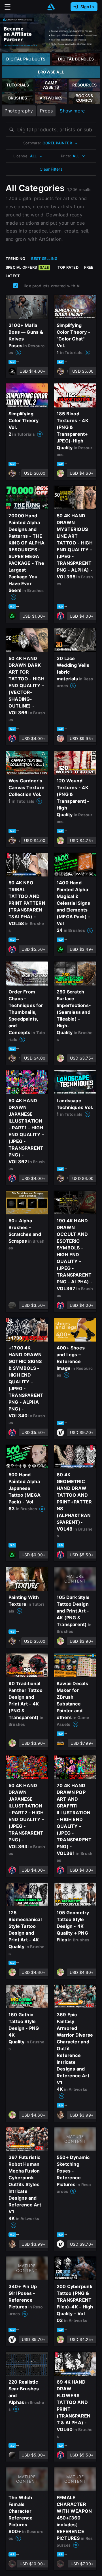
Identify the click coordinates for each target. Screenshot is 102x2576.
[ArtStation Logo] (51, 7)
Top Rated (68, 267)
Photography (19, 111)
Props (46, 111)
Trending (16, 259)
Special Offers (27, 267)
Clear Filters (51, 169)
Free (89, 267)
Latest (13, 276)
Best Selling (44, 259)
